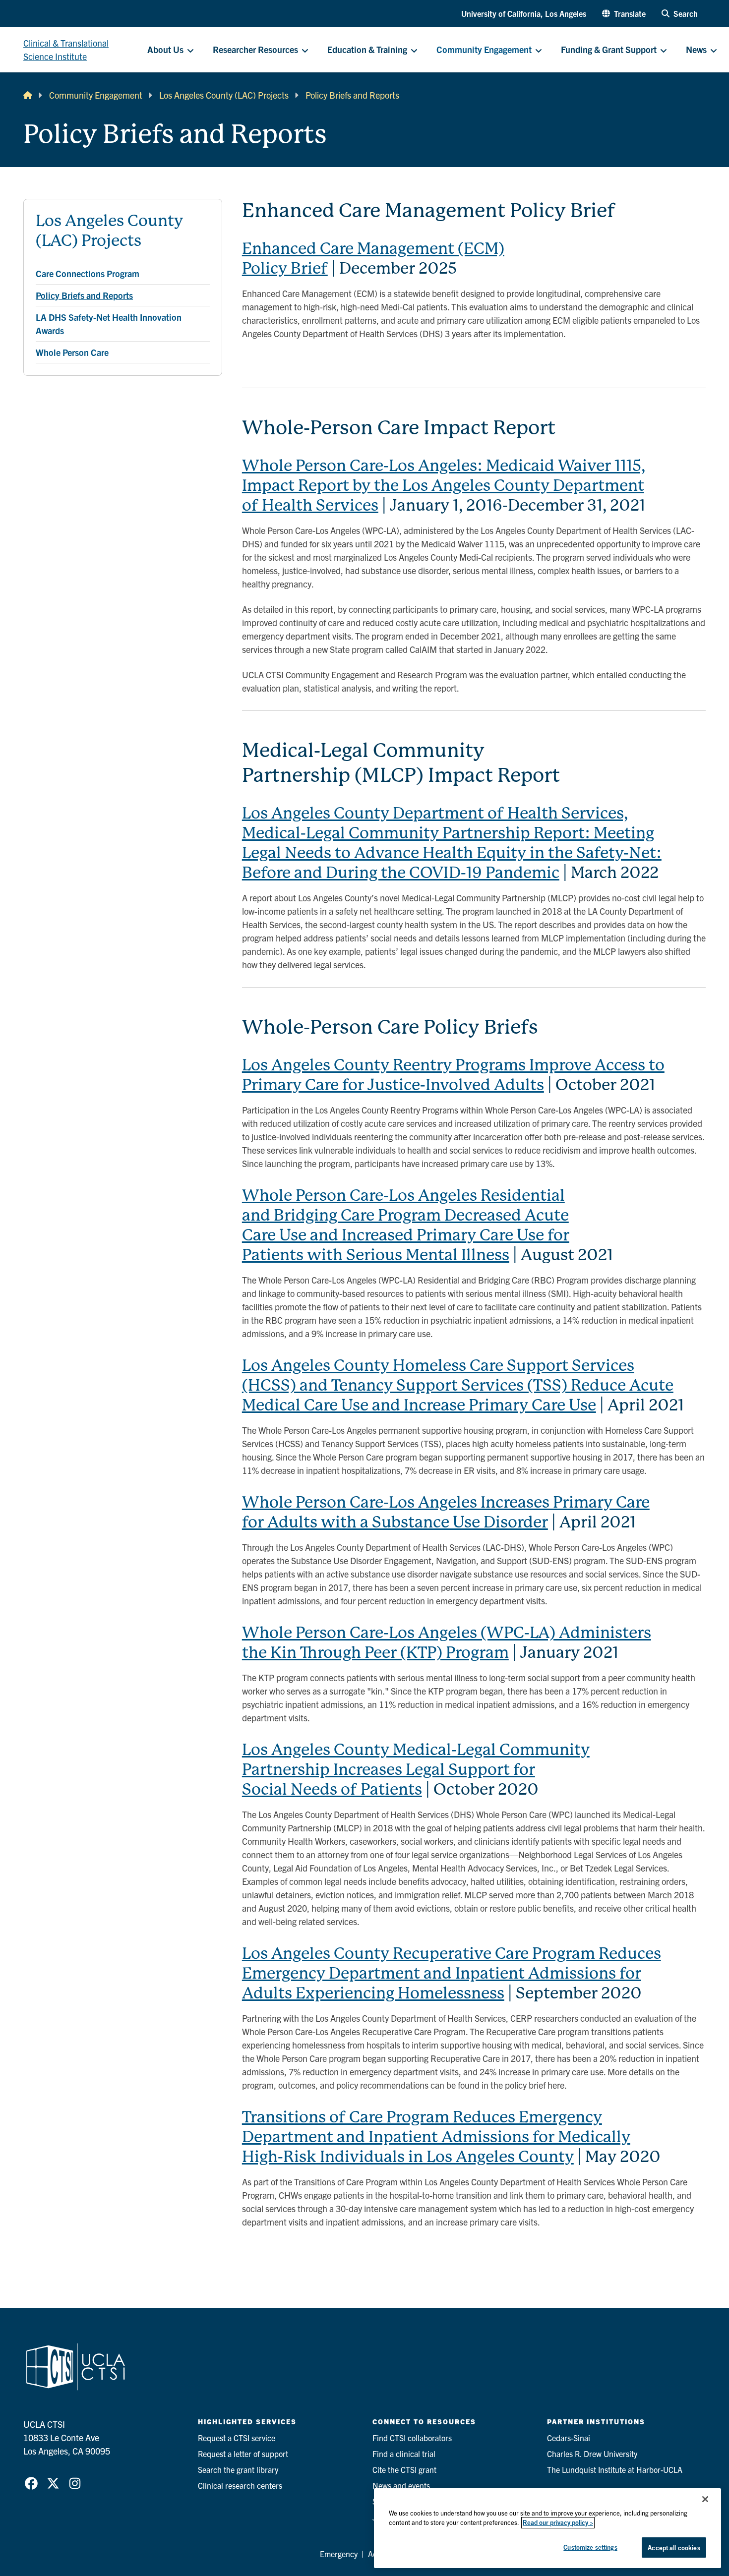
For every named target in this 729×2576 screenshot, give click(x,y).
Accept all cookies (674, 2547)
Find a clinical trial (404, 2454)
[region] (547, 2528)
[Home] (28, 95)
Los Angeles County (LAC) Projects (224, 95)
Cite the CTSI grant (404, 2469)
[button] (624, 13)
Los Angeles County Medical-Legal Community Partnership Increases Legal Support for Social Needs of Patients (416, 1770)
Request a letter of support (243, 2454)
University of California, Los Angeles (524, 13)
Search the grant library (238, 2469)
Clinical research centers (240, 2485)
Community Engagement (96, 95)
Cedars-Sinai (569, 2438)
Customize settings (590, 2547)
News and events (401, 2485)
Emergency (339, 2554)
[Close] (705, 2499)
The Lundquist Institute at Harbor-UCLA (615, 2469)
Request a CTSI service (237, 2438)
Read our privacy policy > (558, 2523)
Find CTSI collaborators (412, 2438)
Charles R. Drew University (592, 2454)
